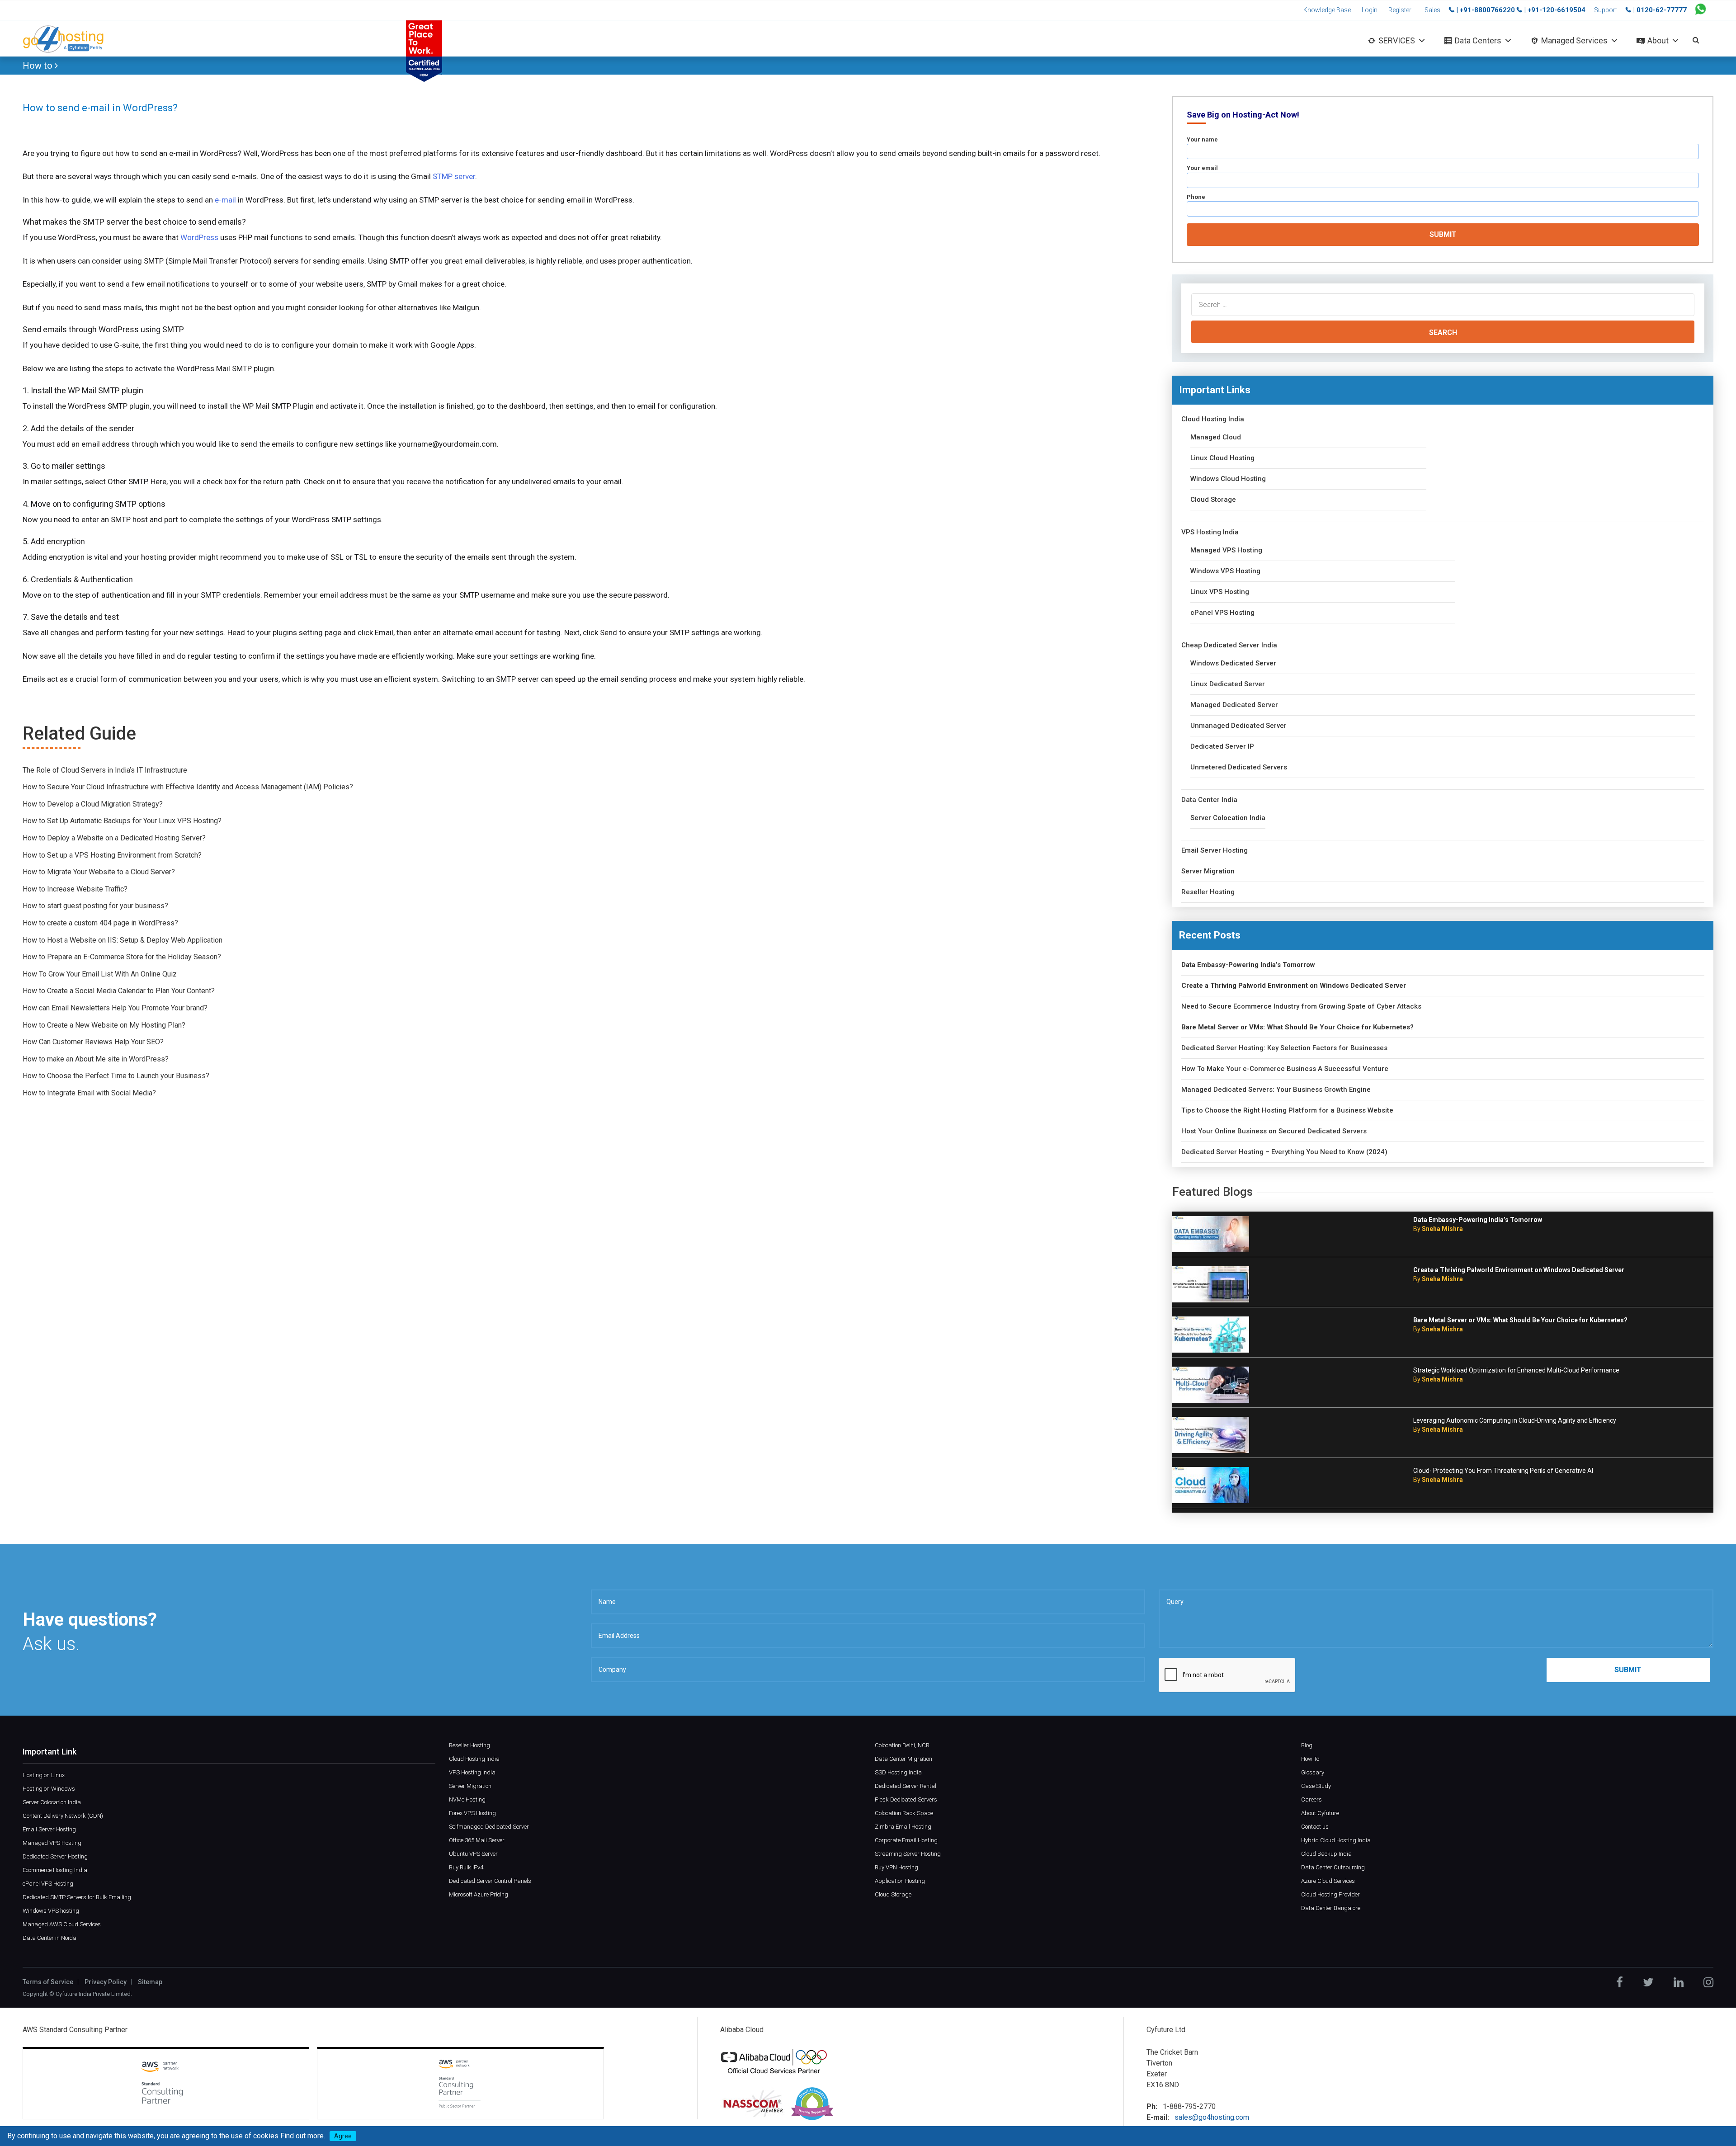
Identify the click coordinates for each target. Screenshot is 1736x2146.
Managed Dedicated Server (1234, 705)
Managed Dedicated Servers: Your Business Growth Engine (1276, 1090)
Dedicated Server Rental (906, 1786)
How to (39, 66)
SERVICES (1397, 40)
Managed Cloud (1216, 437)
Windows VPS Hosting (1225, 571)
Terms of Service (48, 1982)
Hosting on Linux (44, 1775)
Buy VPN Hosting (896, 1867)
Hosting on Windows (49, 1789)
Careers (1311, 1799)
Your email (1202, 168)
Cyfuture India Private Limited (93, 1994)
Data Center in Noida (50, 1938)
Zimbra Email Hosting (903, 1827)
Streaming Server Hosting (908, 1854)
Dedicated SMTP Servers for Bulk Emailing (77, 1897)
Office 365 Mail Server (477, 1840)
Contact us (1315, 1827)
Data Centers (1478, 40)
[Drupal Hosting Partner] (812, 2103)
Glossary (1313, 1772)
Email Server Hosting (1215, 851)
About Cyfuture (1320, 1813)
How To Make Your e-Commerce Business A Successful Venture (1285, 1069)
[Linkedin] (1679, 1982)
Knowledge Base (1327, 10)
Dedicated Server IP (1222, 747)
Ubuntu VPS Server (473, 1854)
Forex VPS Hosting (472, 1813)
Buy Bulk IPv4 (466, 1867)
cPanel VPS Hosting (1222, 613)
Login (1370, 10)
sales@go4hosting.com (1212, 2117)
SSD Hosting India (898, 1772)
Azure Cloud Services (1328, 1881)
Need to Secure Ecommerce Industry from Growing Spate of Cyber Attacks (1301, 1007)
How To (1310, 1759)
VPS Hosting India (1210, 532)
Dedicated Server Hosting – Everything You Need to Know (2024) (1284, 1152)
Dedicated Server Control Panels (490, 1881)
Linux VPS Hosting (1220, 592)
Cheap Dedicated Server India (1229, 645)
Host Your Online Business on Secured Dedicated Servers (1274, 1131)
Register (1400, 10)
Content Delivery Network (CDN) (63, 1816)
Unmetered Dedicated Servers (1239, 767)
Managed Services (1574, 40)
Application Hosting (900, 1881)
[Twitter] (1648, 1982)
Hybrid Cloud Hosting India (1336, 1840)
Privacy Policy (106, 1982)
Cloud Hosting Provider (1330, 1894)
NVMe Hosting (467, 1799)
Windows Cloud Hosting (1228, 479)
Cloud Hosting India (1213, 419)
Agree (343, 2136)
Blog (1307, 1745)
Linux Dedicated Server (1228, 684)
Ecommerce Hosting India (55, 1870)
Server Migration (1208, 871)
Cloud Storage (1213, 500)
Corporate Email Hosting (906, 1840)
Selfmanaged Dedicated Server (489, 1827)
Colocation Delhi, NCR (902, 1745)
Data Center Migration (903, 1759)
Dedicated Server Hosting (55, 1856)
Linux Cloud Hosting (1222, 458)
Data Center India (1209, 800)
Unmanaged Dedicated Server (1238, 726)
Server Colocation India (1228, 818)
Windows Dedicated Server (1233, 663)
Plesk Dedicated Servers (906, 1799)
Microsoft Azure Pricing (479, 1894)
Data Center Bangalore (1331, 1908)
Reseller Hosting (1208, 892)
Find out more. (303, 2136)
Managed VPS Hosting (1226, 550)
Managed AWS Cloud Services (62, 1924)
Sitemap (150, 1982)
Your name (1202, 139)
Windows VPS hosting (51, 1911)
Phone (1196, 197)
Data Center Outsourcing (1333, 1867)
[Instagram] (1708, 1982)
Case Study (1316, 1786)
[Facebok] (1620, 1982)
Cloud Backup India (1326, 1854)
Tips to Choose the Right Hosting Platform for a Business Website (1287, 1111)
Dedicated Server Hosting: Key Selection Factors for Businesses (1284, 1048)
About (1658, 40)
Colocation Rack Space (904, 1813)
